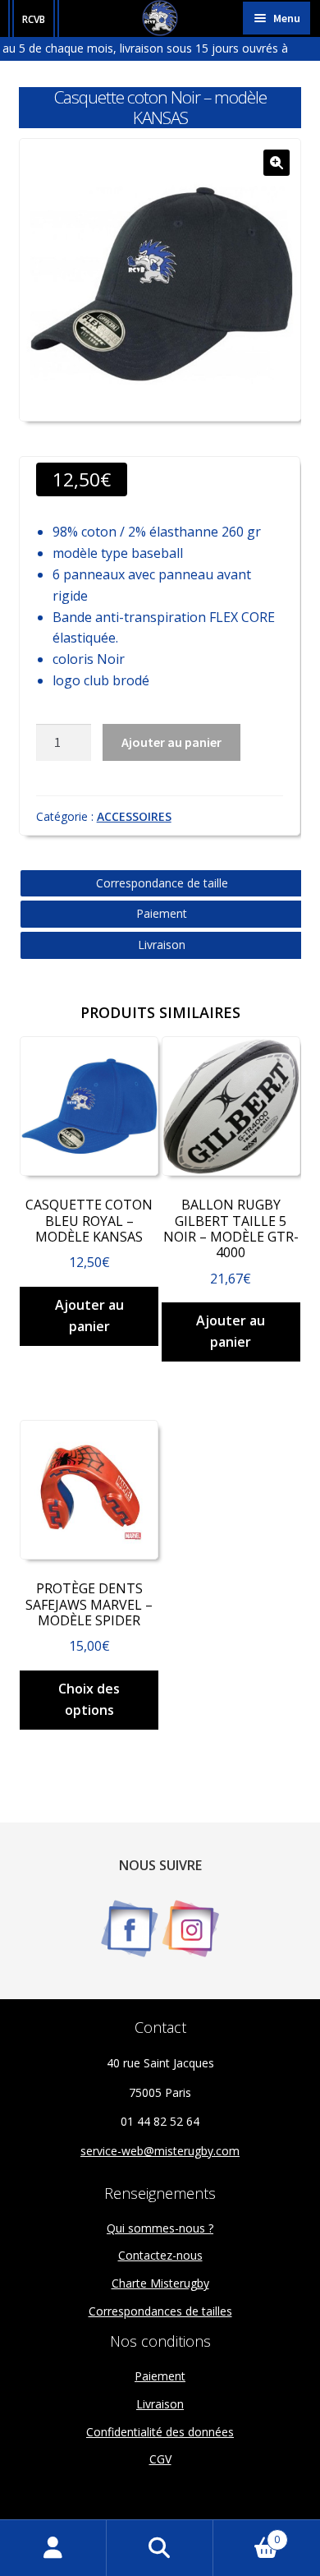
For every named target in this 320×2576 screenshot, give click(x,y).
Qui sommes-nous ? (160, 2228)
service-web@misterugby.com (160, 2151)
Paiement (162, 913)
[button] (277, 163)
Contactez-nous (160, 2255)
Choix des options (89, 1699)
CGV (160, 2459)
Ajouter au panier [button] (89, 1316)
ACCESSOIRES (134, 816)
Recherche (160, 2548)
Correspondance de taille (162, 883)
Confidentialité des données (160, 2432)
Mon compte (53, 2548)
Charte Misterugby (160, 2283)
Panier (247, 2534)
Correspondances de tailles (160, 2311)
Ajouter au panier (171, 742)
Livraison (162, 945)
